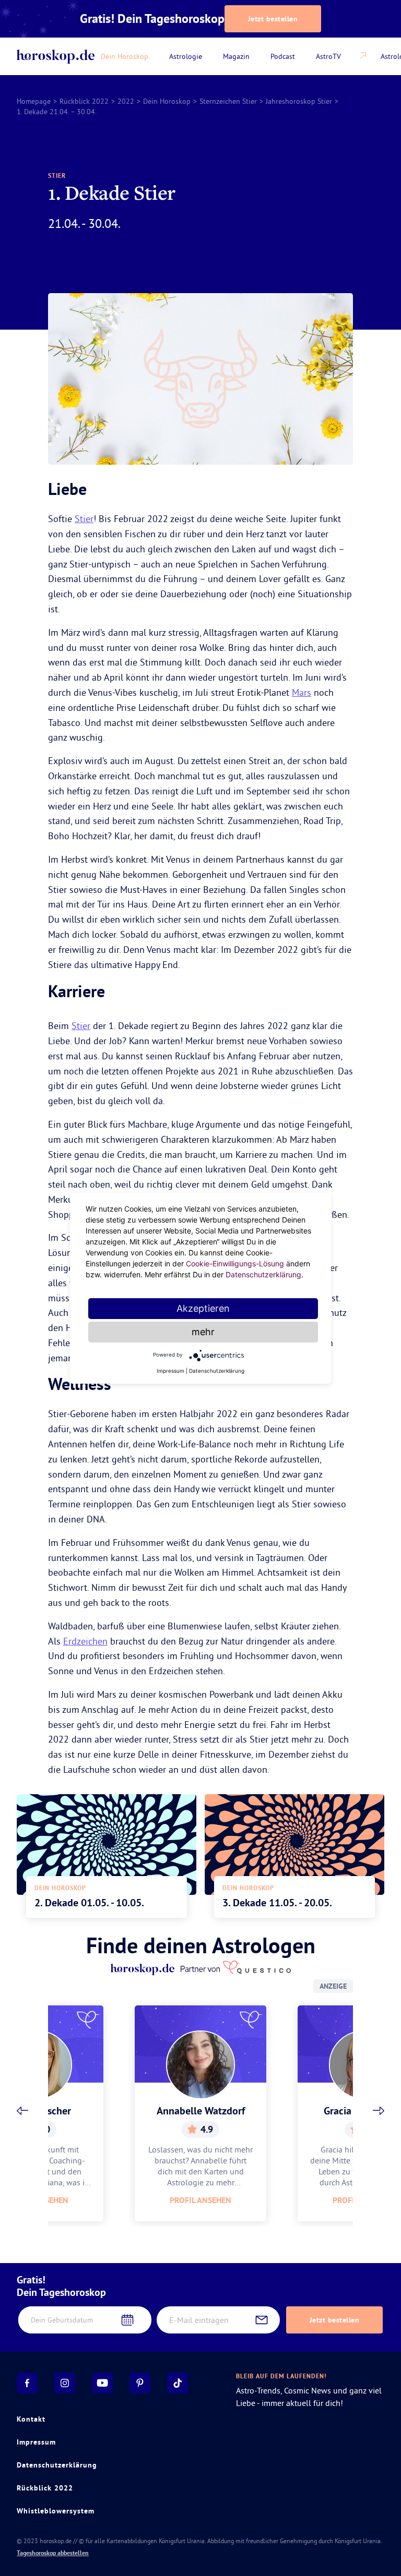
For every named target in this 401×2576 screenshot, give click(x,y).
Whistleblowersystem (56, 2511)
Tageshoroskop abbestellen (53, 2553)
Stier (84, 519)
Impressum (36, 2442)
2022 (126, 101)
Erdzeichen (85, 1641)
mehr (203, 1332)
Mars (302, 692)
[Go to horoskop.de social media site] (27, 2383)
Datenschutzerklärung (57, 2465)
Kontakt (31, 2419)
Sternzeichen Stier (228, 101)
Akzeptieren (203, 1308)
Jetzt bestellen (273, 19)
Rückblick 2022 (84, 101)
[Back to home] (56, 57)
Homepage (34, 101)
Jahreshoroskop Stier (299, 101)
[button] (22, 2111)
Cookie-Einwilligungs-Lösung (235, 1263)
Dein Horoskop (167, 101)
